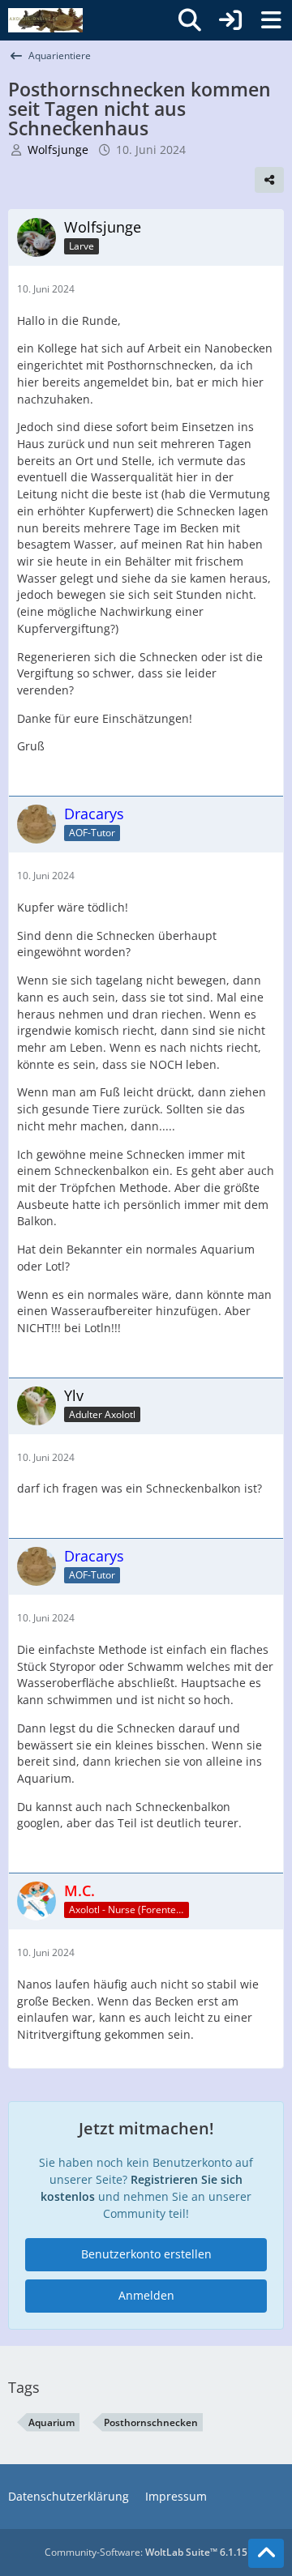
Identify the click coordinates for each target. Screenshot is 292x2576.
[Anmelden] (230, 20)
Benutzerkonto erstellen (146, 2254)
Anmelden (146, 2295)
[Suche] (190, 20)
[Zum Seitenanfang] (266, 2553)
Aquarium (52, 2422)
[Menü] (271, 20)
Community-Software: (146, 2552)
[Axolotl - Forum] (45, 20)
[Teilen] (269, 180)
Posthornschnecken (151, 2422)
